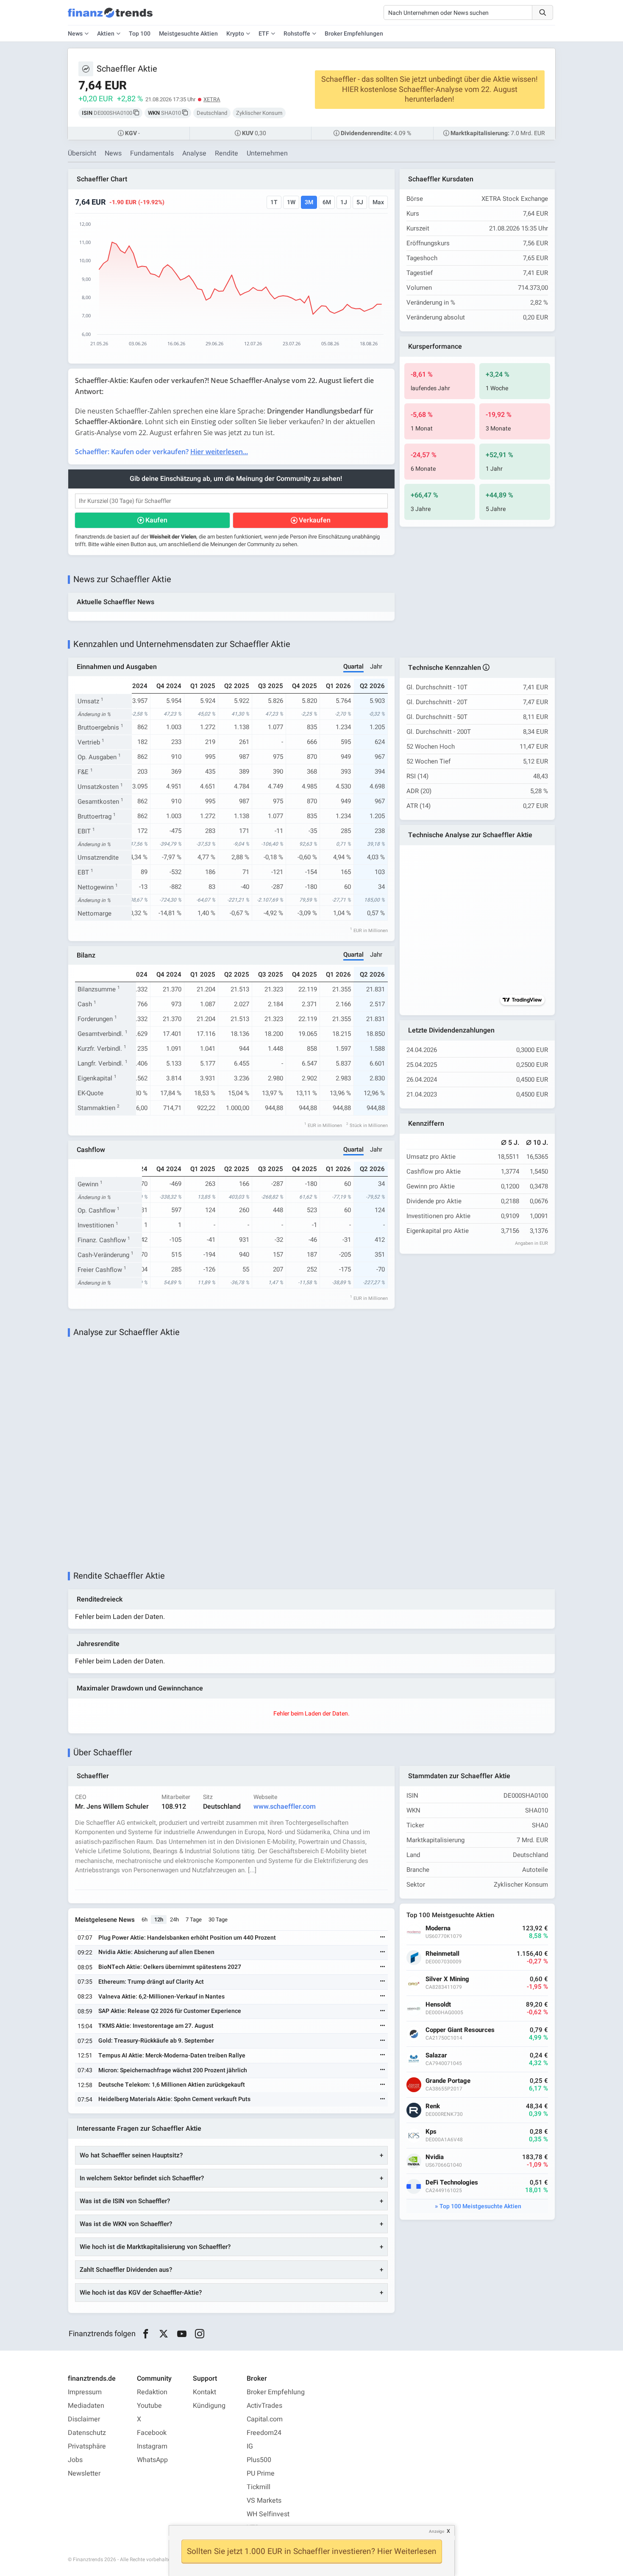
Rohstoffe (297, 34)
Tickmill (259, 2487)
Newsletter (84, 2473)
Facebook (152, 2433)
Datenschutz (87, 2433)
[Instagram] (200, 2334)
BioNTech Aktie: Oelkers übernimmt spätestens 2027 (170, 1967)
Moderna (438, 1928)
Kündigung (209, 2406)
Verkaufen (315, 520)
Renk (433, 2106)
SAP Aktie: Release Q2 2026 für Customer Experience (170, 2011)
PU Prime (261, 2473)
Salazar (436, 2056)
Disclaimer (84, 2419)
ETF (264, 34)
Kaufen (156, 520)
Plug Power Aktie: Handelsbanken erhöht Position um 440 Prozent (187, 1938)
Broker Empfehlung (276, 2392)
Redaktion (152, 2392)
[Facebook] (146, 2334)
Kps (431, 2132)
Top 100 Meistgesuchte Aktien (480, 2206)
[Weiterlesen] (383, 1938)
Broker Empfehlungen (354, 34)
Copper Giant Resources (460, 2030)
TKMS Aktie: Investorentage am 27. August (156, 2026)
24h (174, 1920)
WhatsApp (152, 2460)
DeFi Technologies (452, 2183)
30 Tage (218, 1920)
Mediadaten (86, 2406)
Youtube (149, 2406)
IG (250, 2446)
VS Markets (264, 2501)
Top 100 (140, 34)
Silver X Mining (447, 1979)
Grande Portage (448, 2081)
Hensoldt (438, 2005)
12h (159, 1920)
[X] (164, 2334)
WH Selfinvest (268, 2514)
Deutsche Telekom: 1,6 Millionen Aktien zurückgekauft (172, 2085)
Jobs (75, 2460)
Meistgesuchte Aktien (188, 34)
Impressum (85, 2392)
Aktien (106, 34)
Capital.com (265, 2419)
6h (145, 1920)
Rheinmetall (442, 1954)
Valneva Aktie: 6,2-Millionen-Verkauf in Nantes (161, 1997)
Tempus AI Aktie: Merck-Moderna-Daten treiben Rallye (172, 2056)
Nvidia (435, 2157)
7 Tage (194, 1920)
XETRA (212, 99)
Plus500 (259, 2460)
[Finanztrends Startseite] (110, 17)
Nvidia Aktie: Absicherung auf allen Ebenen (156, 1952)
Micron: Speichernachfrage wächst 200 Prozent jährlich (173, 2070)
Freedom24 (264, 2433)
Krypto (235, 34)
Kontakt (204, 2392)
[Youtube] (182, 2334)
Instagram (152, 2446)
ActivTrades (264, 2406)
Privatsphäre (87, 2446)
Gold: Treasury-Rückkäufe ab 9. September (156, 2041)
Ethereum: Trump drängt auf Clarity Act (151, 1982)
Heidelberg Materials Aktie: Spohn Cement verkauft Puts (174, 2099)
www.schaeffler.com (285, 1807)
